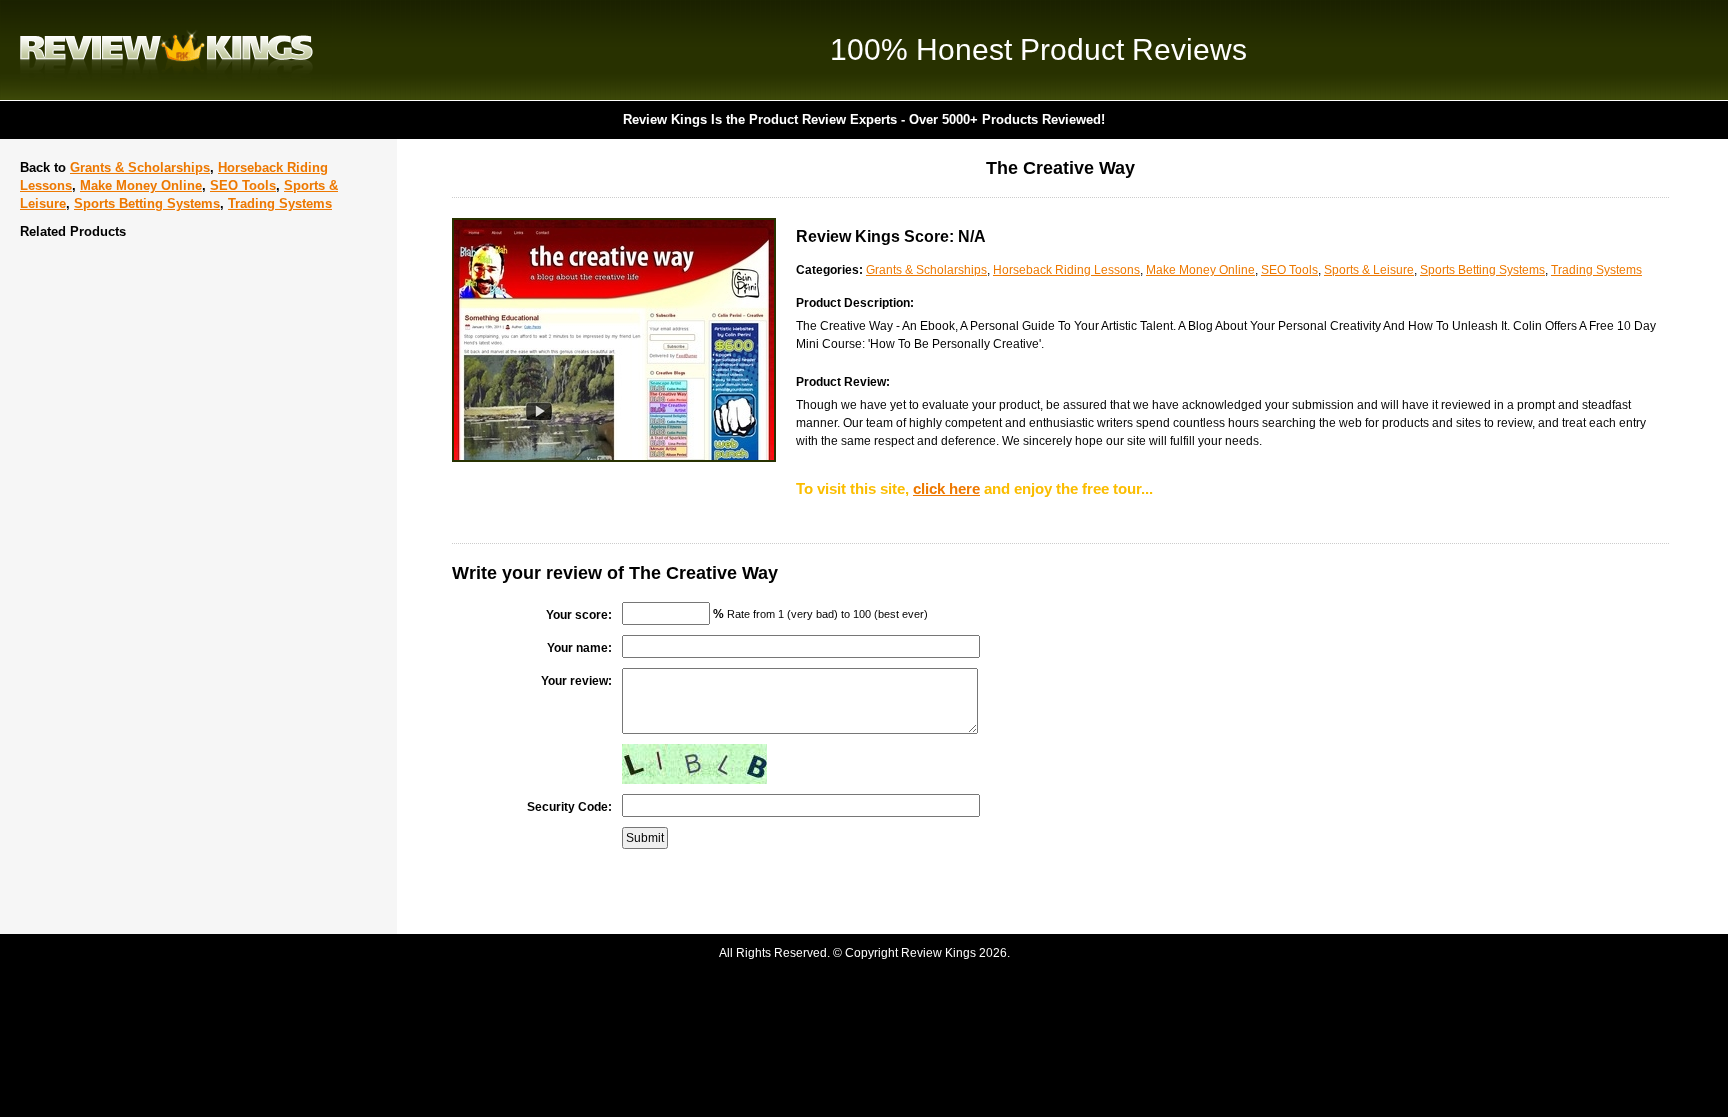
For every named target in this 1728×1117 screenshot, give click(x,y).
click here (946, 488)
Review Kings (166, 50)
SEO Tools (243, 185)
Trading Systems (280, 203)
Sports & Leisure (1369, 270)
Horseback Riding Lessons (1066, 270)
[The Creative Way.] (614, 458)
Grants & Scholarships (140, 167)
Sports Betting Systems (147, 203)
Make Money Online (141, 185)
